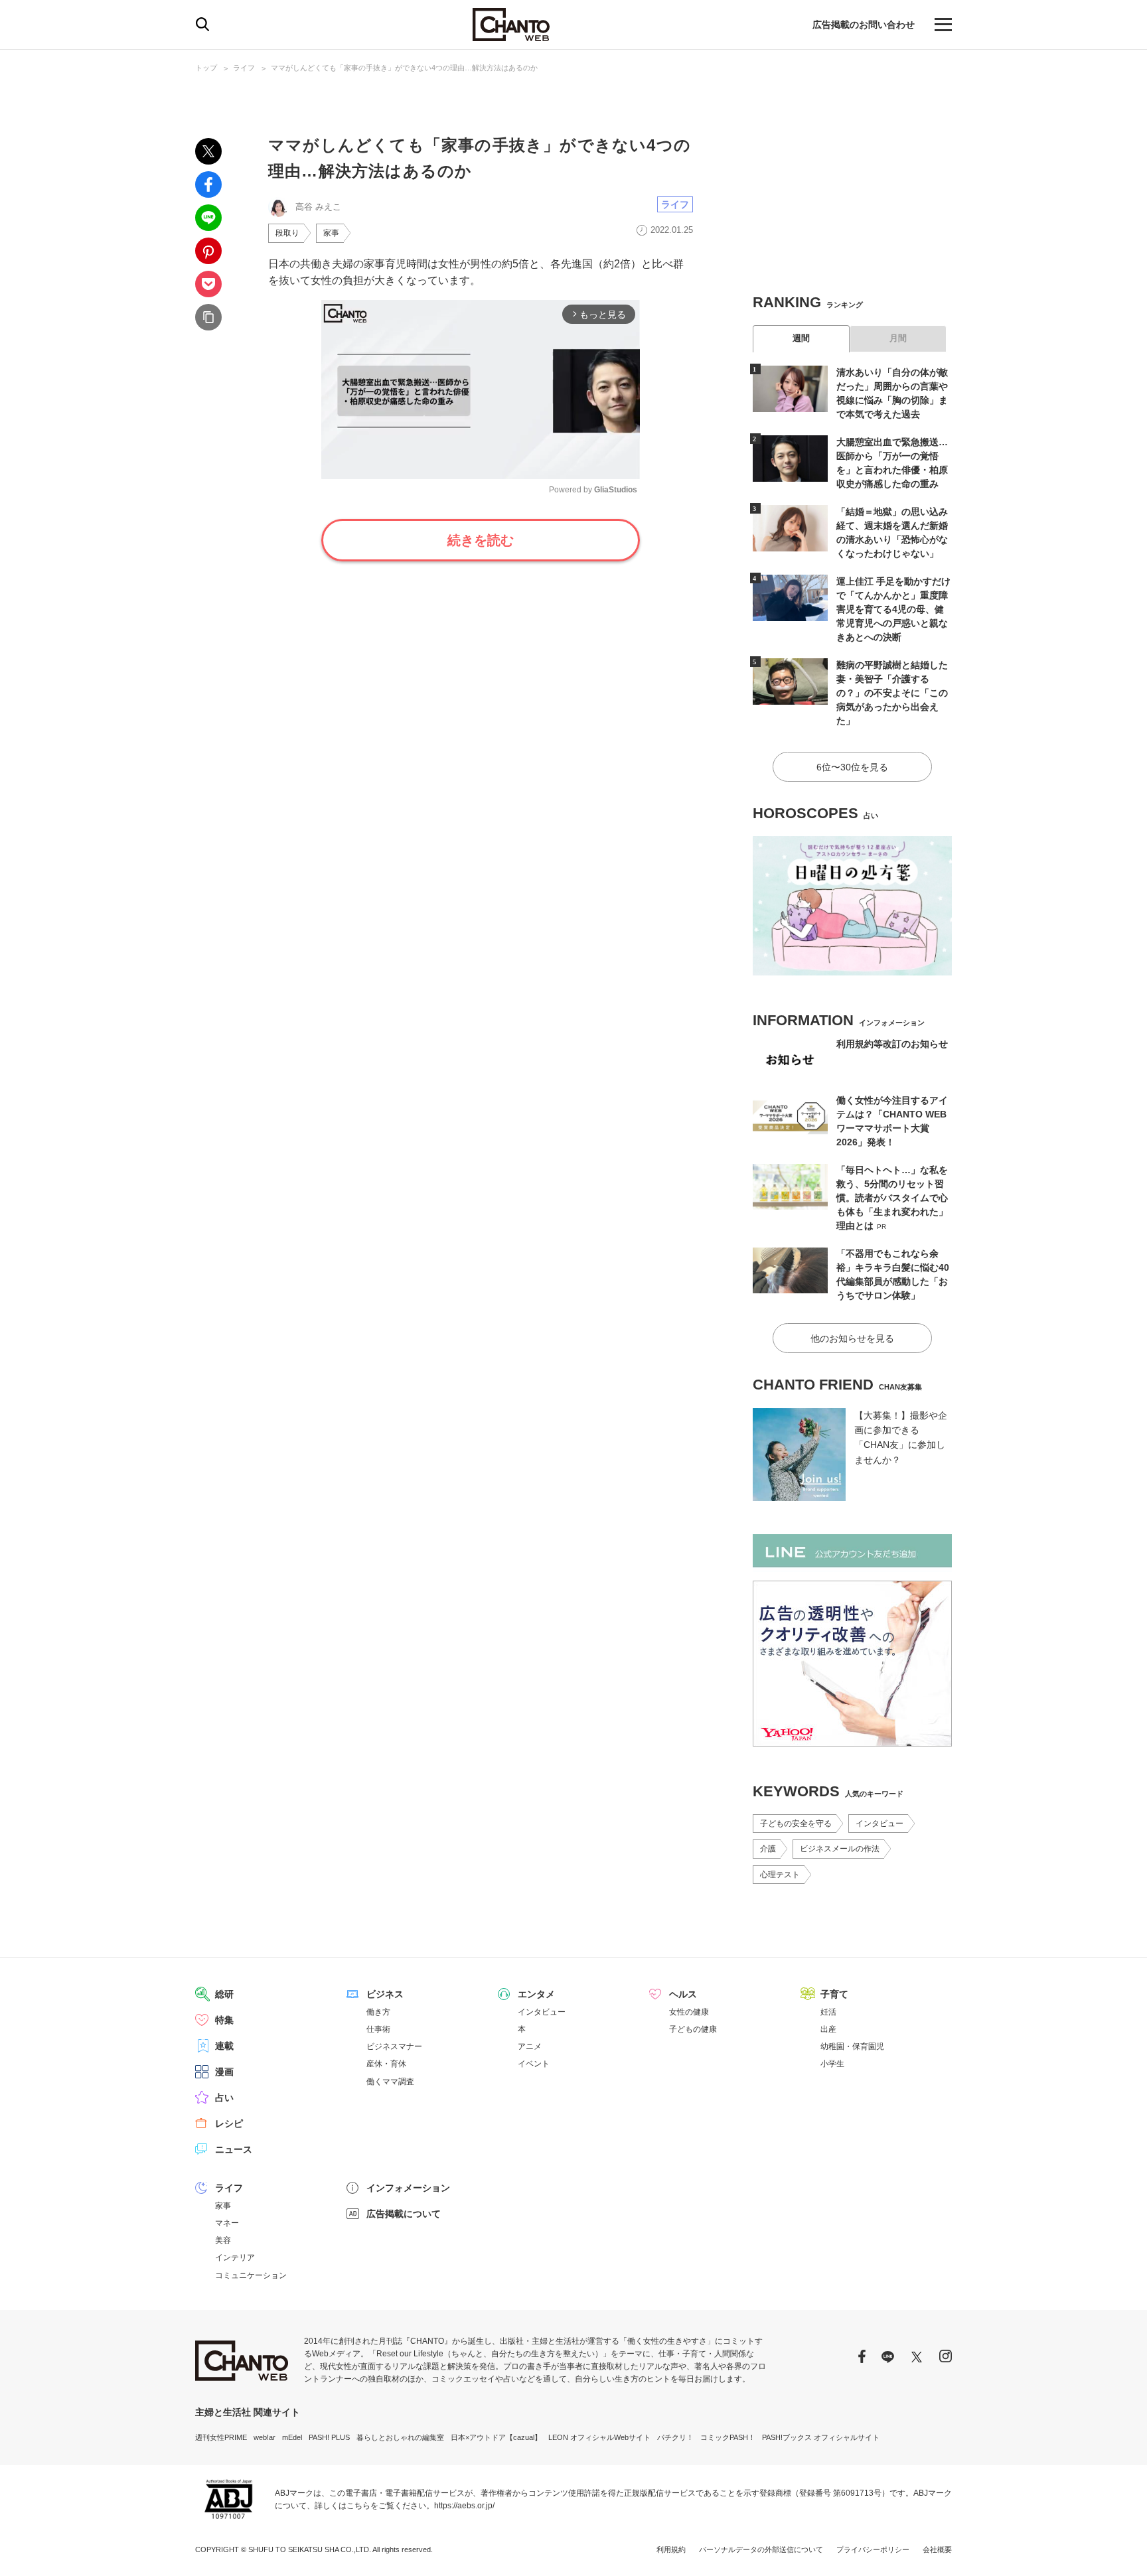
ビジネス (385, 1994)
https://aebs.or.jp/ (464, 2506)
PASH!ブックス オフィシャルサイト (821, 2437)
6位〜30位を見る (852, 767)
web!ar (265, 2437)
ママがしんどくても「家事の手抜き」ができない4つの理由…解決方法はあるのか (404, 68)
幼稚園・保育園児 (852, 2046)
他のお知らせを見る (852, 1338)
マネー (227, 2223)
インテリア (235, 2257)
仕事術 (378, 2029)
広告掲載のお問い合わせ (864, 25)
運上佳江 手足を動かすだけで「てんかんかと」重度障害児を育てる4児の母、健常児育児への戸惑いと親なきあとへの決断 (893, 609)
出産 (828, 2029)
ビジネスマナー (394, 2046)
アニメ (530, 2046)
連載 (224, 2046)
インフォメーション (408, 2188)
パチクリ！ (675, 2437)
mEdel (292, 2437)
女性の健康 (689, 2012)
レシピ (229, 2123)
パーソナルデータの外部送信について (761, 2549)
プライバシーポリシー (873, 2549)
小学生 (832, 2064)
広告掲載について (404, 2214)
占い (224, 2098)
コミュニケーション (251, 2275)
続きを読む (481, 540)
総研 (224, 1994)
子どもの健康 (693, 2029)
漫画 (224, 2072)
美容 (223, 2240)
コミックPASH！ (728, 2437)
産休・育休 (386, 2064)
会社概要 (937, 2549)
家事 (331, 233)
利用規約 (671, 2549)
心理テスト (780, 1875)
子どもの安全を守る (796, 1824)
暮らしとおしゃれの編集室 (400, 2437)
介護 (768, 1849)
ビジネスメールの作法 (840, 1849)
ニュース (234, 2149)
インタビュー (879, 1824)
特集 (224, 2020)
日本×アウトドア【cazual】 (496, 2437)
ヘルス (683, 1994)
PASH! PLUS (329, 2437)
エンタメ (536, 1994)
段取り (287, 233)
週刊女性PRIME (221, 2437)
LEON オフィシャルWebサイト (599, 2437)
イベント (534, 2064)
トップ (206, 68)
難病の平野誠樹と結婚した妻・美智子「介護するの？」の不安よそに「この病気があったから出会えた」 (892, 693)
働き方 (378, 2012)
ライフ (244, 68)
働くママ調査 (390, 2082)
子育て (834, 1994)
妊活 (828, 2012)
